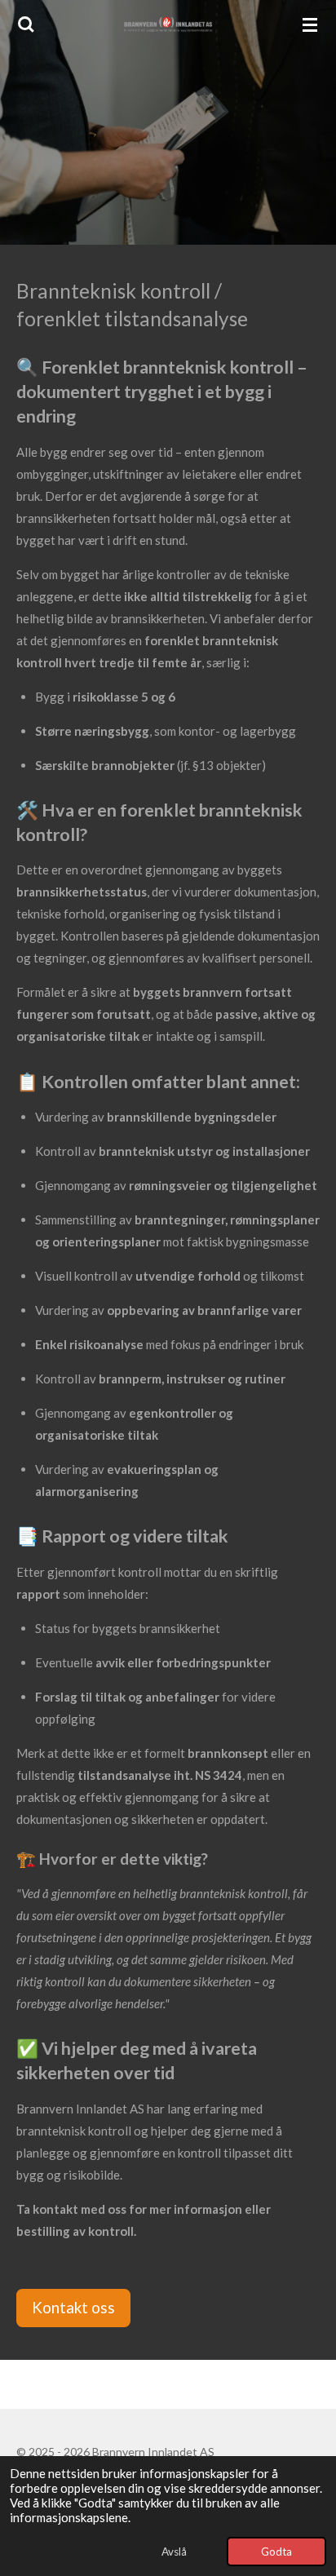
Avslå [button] (174, 2552)
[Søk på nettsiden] (26, 24)
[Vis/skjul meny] (310, 24)
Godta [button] (276, 2552)
